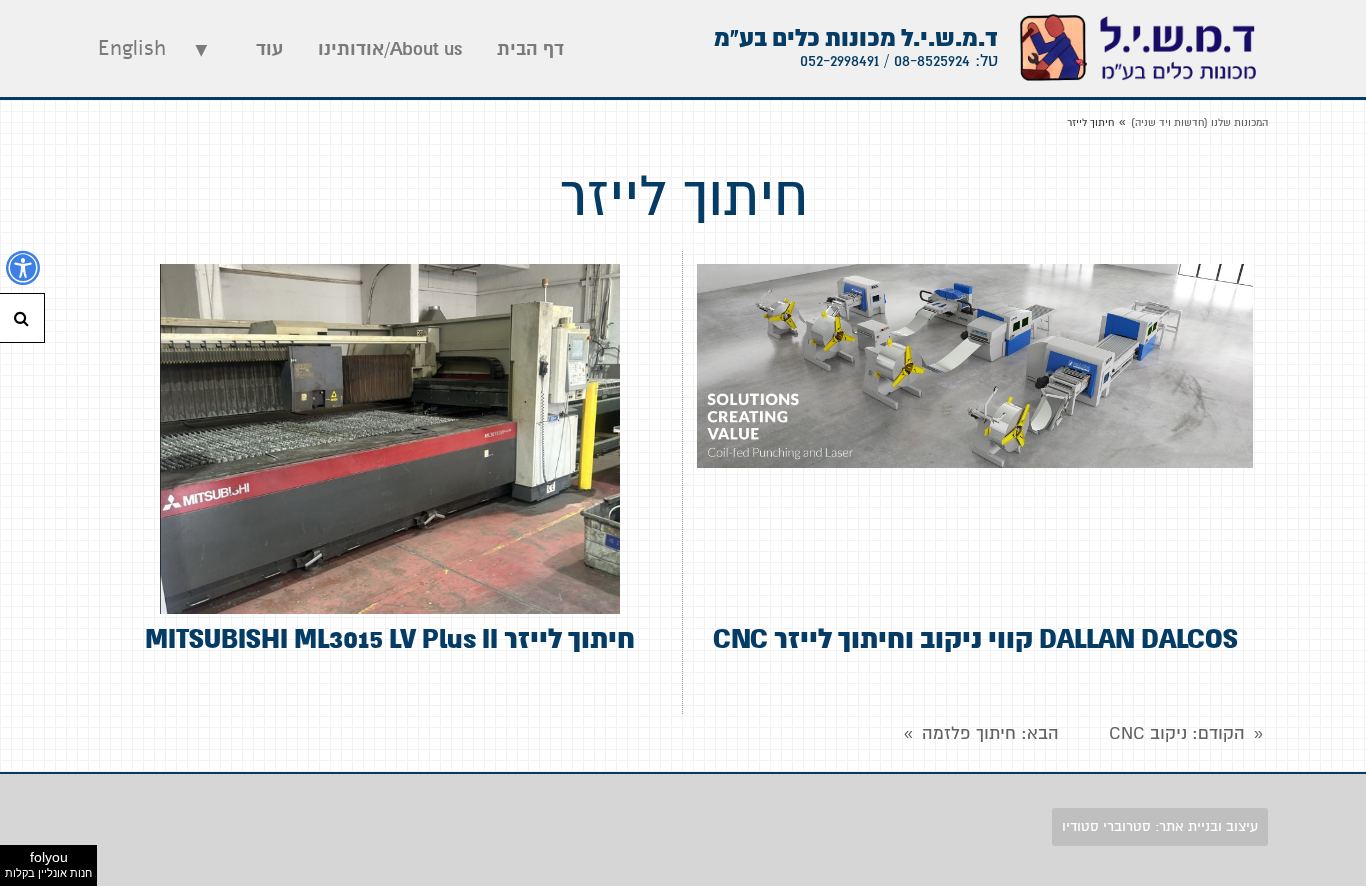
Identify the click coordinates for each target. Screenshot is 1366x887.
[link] (1138, 48)
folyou (48, 864)
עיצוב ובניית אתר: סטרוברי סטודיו (1160, 826)
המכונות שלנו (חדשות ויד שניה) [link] (1199, 122)
